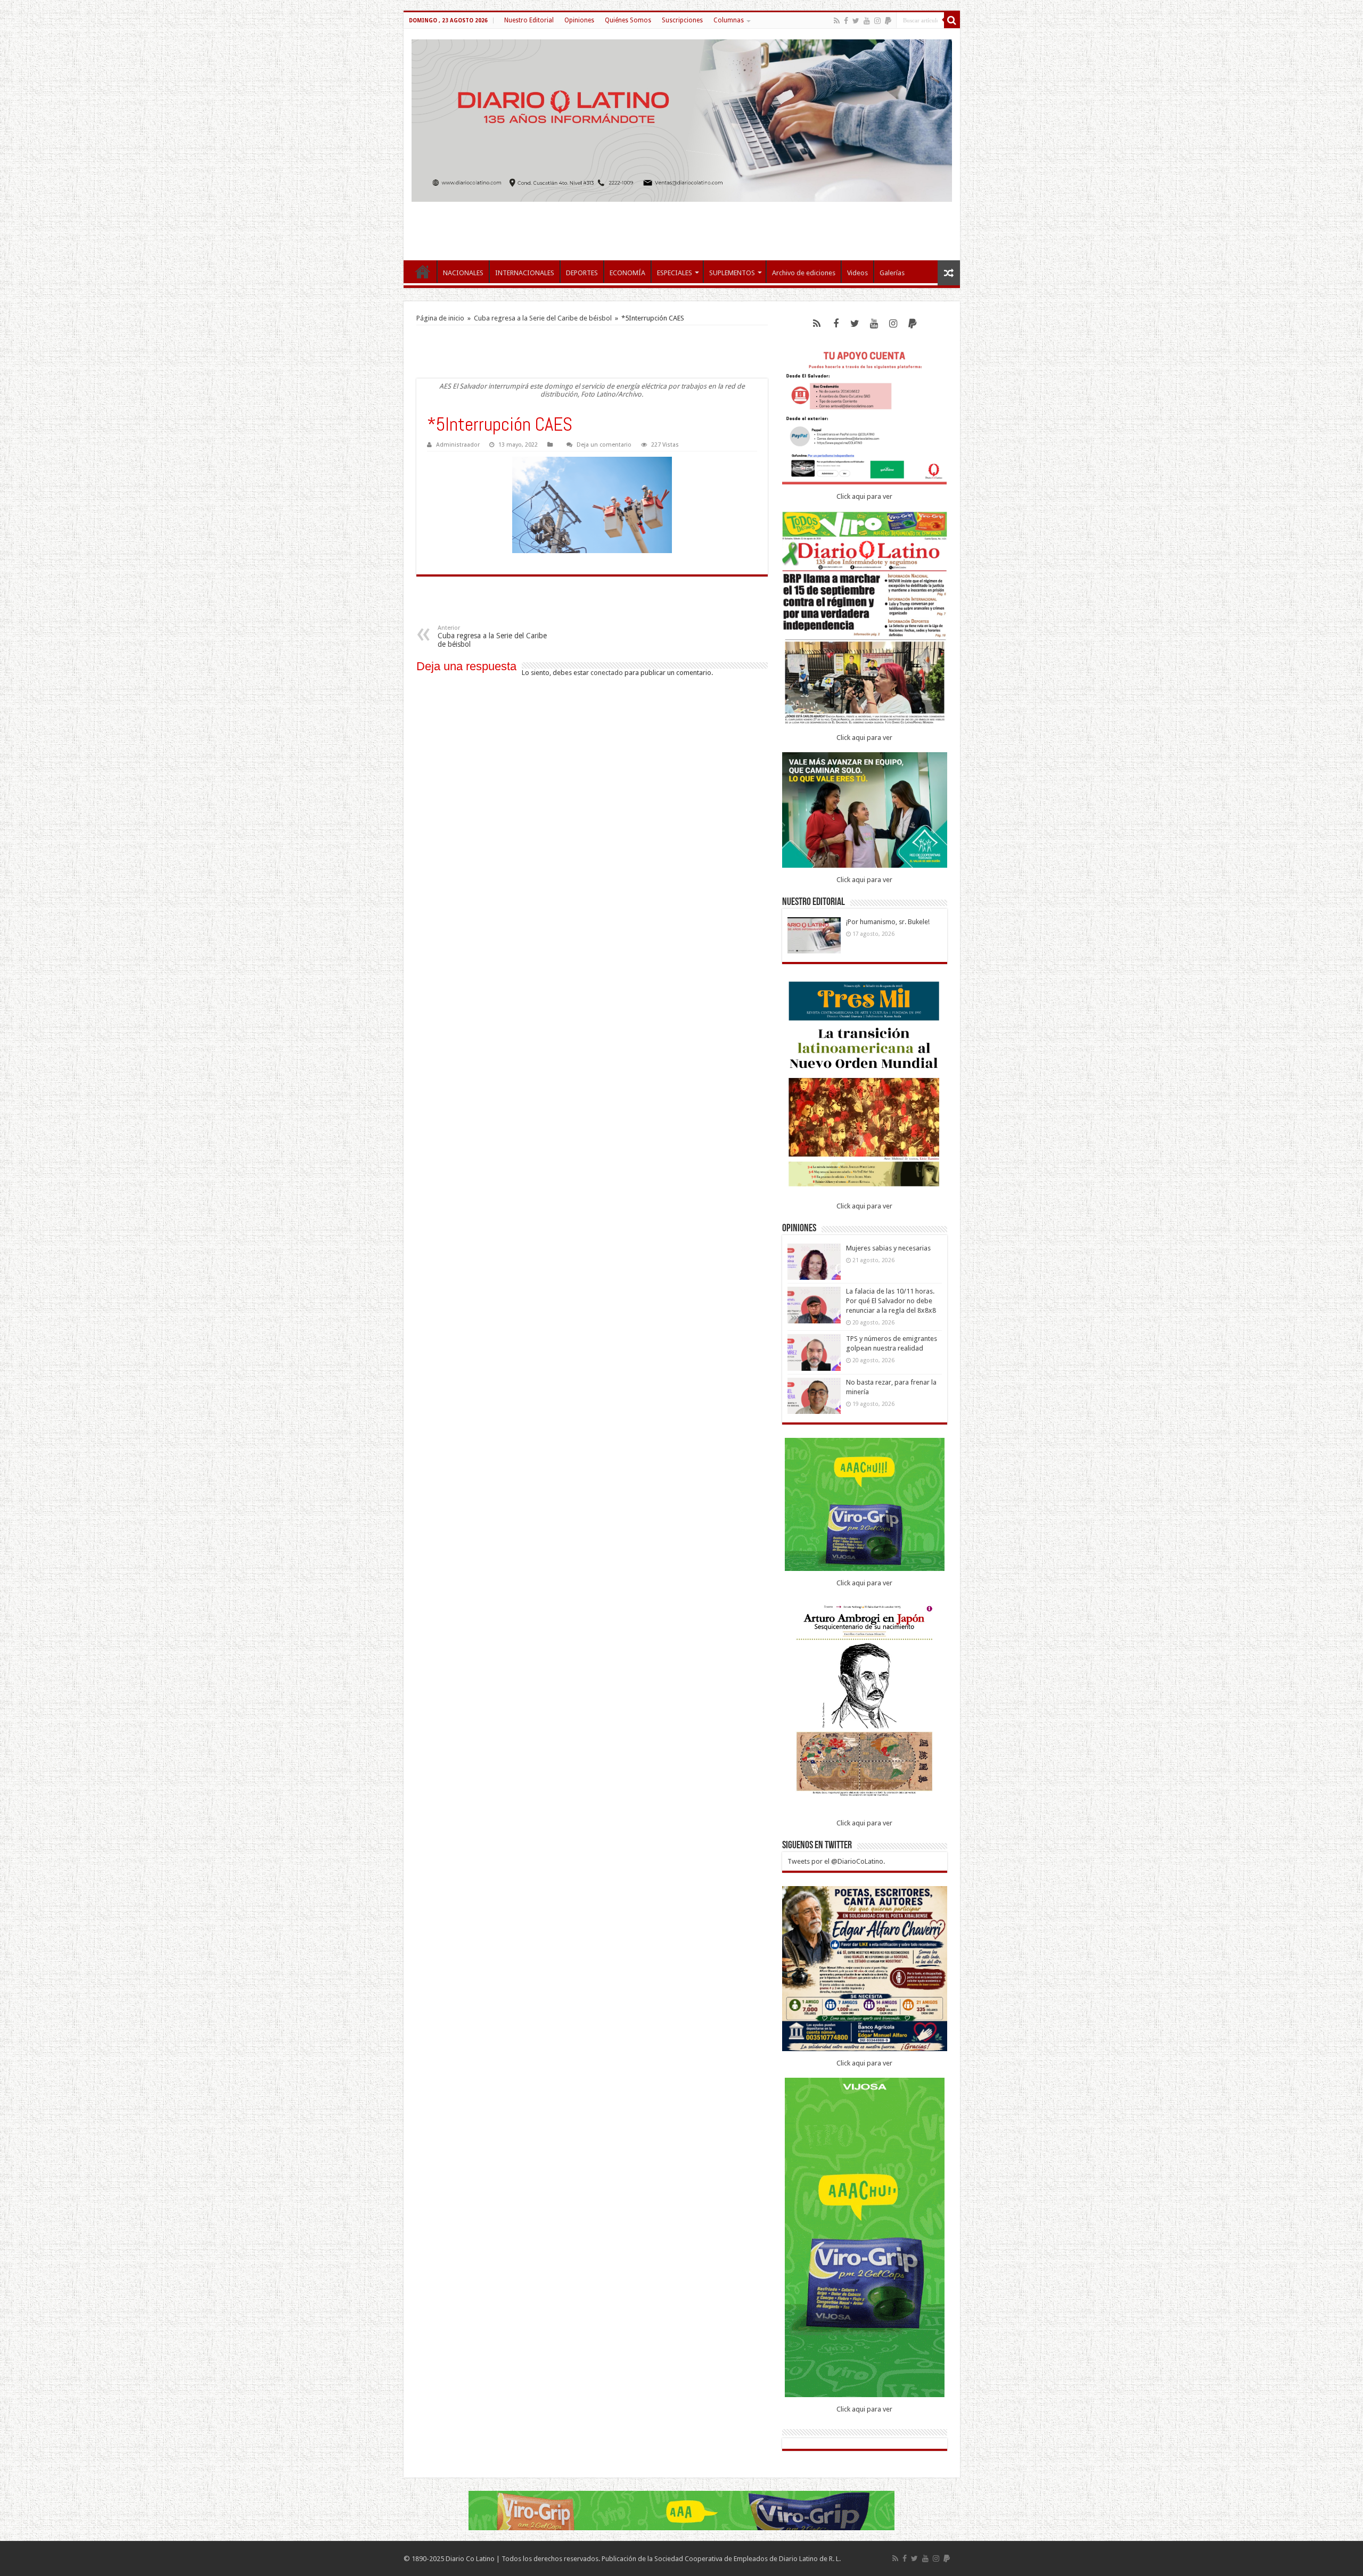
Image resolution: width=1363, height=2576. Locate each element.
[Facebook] (846, 21)
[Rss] (837, 21)
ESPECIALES (675, 273)
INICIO (423, 271)
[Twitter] (856, 21)
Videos (857, 273)
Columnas (729, 20)
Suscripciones (682, 20)
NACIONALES (463, 273)
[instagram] (877, 21)
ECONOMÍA (627, 273)
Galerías (892, 273)
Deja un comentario (604, 445)
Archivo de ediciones (804, 273)
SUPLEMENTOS (732, 273)
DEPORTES (582, 273)
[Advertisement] (681, 226)
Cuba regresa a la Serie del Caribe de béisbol (543, 318)
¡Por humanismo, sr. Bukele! (888, 922)
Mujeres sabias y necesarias (888, 1248)
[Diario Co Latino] (682, 121)
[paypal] (888, 21)
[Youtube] (867, 21)
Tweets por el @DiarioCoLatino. (836, 1861)
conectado (607, 673)
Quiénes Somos (628, 20)
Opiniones (579, 20)
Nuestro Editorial (529, 20)
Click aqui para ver (864, 496)
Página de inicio (440, 318)
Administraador (458, 445)
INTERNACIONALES (525, 273)
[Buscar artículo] (952, 20)
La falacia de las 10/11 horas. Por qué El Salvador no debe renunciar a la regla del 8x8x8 (891, 1301)
